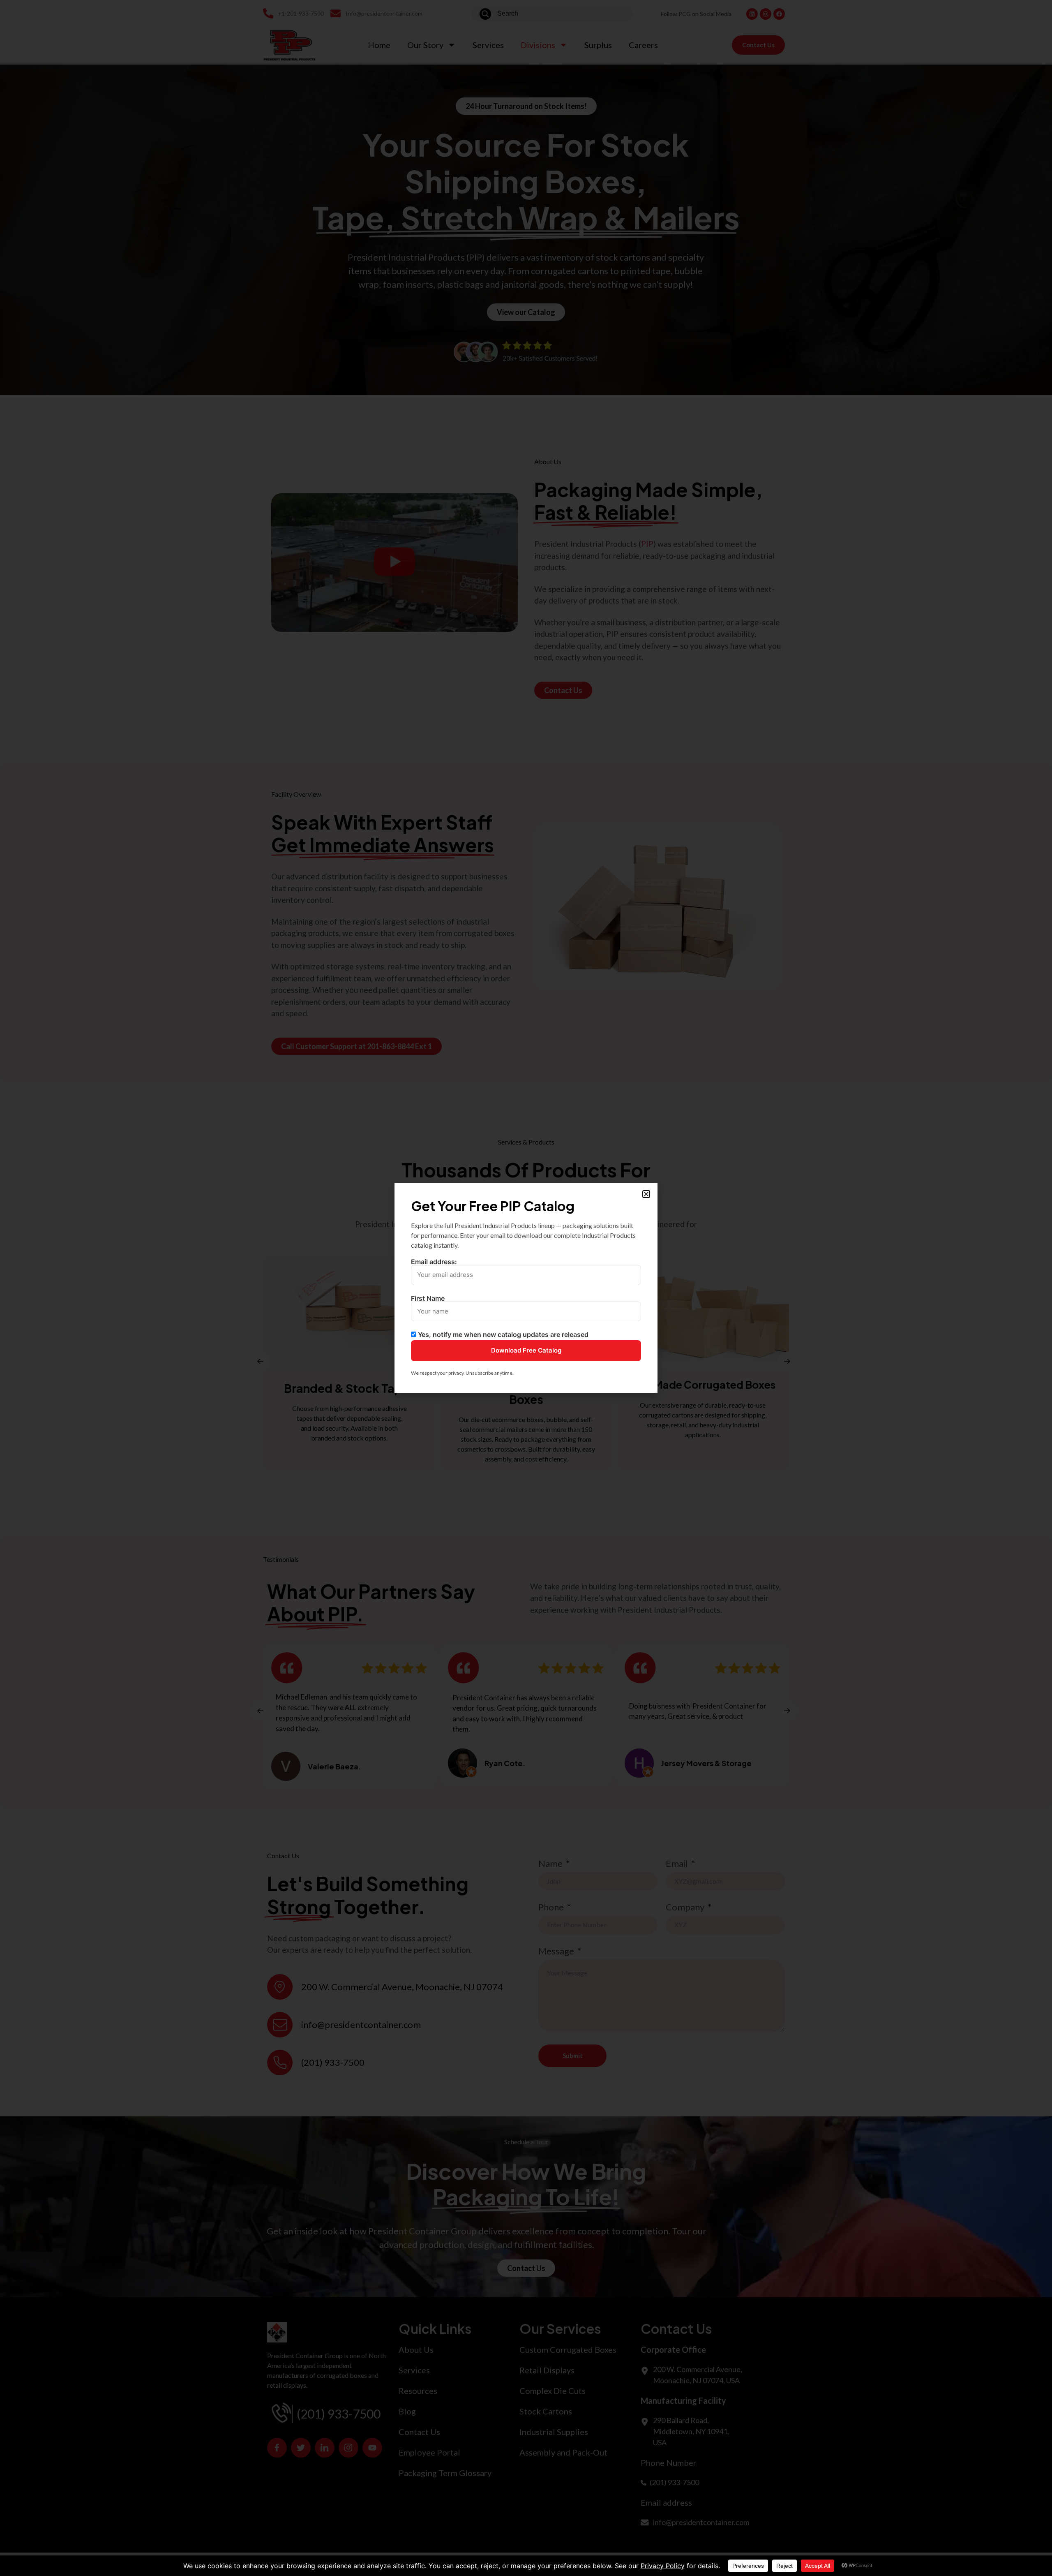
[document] (526, 1288)
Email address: (434, 1262)
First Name (428, 1299)
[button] (646, 1194)
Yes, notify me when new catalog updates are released (502, 1334)
